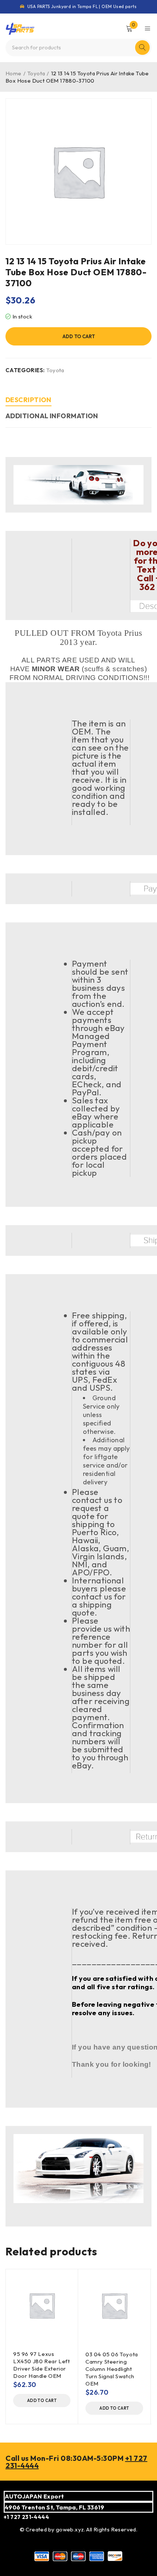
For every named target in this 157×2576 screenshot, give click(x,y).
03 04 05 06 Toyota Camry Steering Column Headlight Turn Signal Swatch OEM (112, 2369)
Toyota (36, 73)
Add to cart (79, 336)
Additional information (52, 416)
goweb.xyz (70, 2529)
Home (14, 73)
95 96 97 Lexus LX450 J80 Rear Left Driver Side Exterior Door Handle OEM (41, 2365)
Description (28, 400)
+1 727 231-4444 (26, 2517)
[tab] (28, 401)
